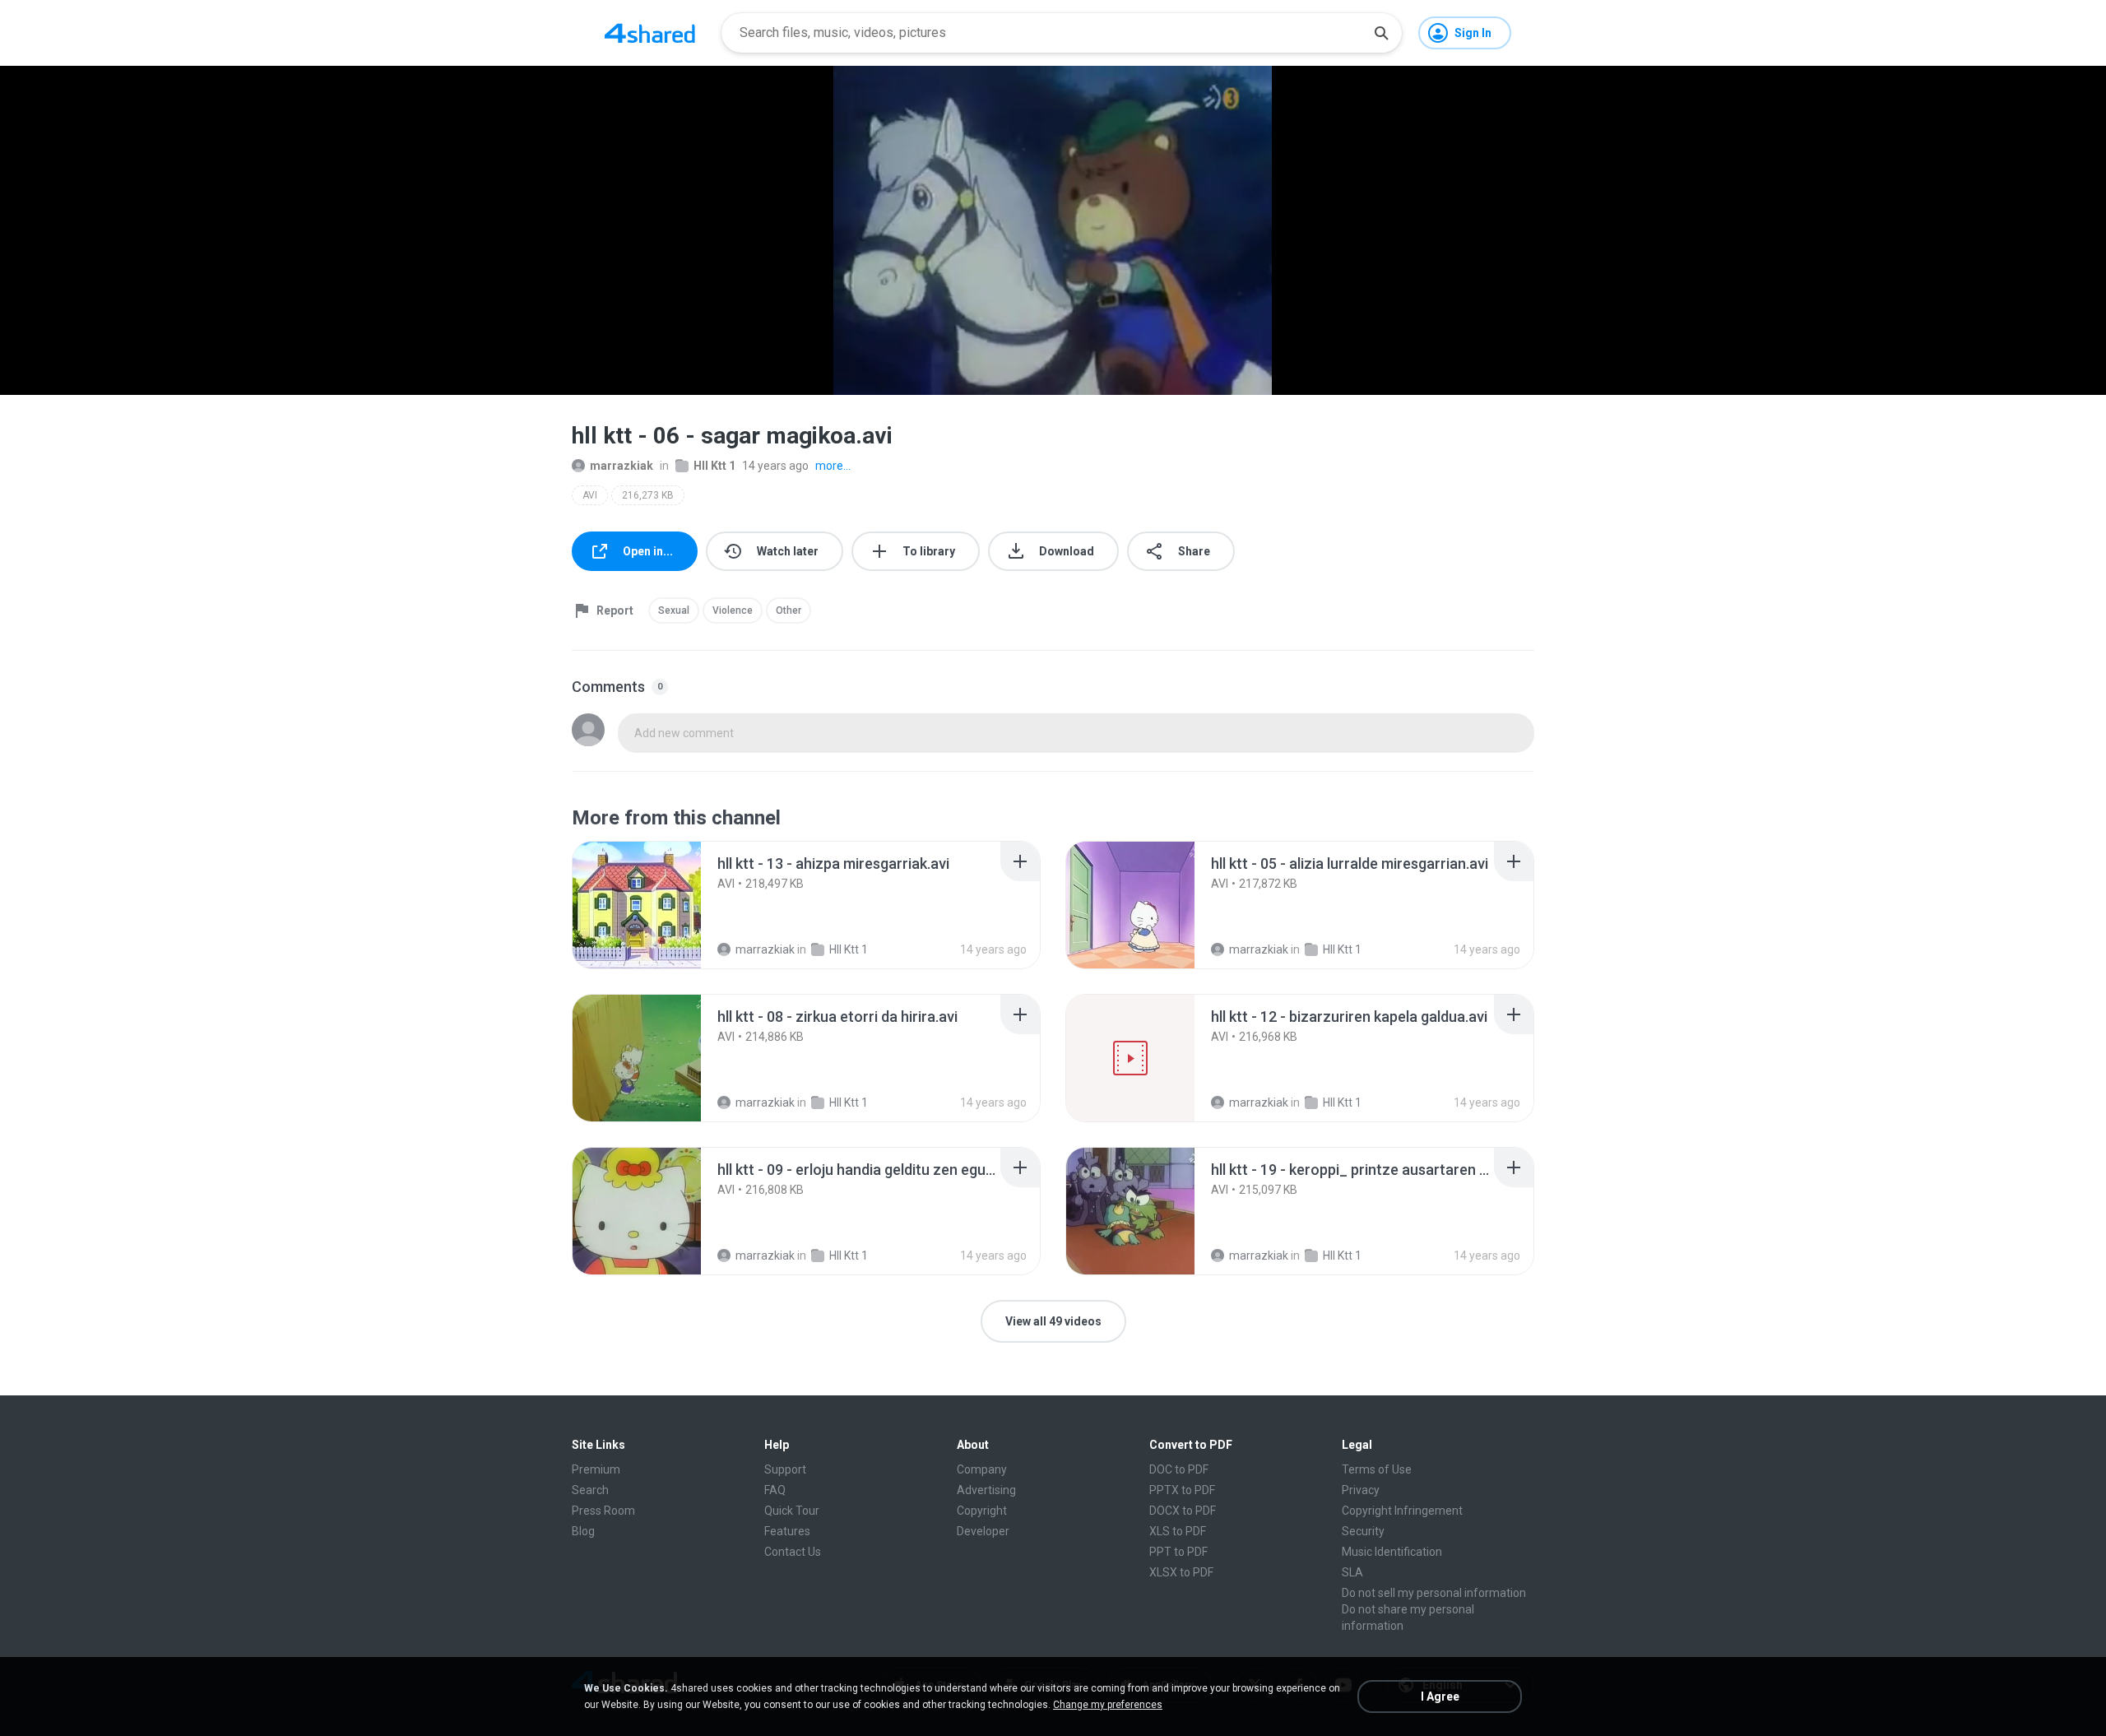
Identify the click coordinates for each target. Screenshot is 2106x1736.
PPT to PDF (1178, 1552)
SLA (1352, 1572)
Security (1363, 1531)
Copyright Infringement (1402, 1511)
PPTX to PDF (1182, 1490)
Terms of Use (1377, 1469)
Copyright (982, 1511)
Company (982, 1469)
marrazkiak (622, 466)
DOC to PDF (1179, 1469)
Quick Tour (792, 1511)
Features (787, 1531)
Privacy (1361, 1490)
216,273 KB (648, 495)
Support (785, 1469)
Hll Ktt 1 (714, 466)
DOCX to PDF (1183, 1511)
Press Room (603, 1511)
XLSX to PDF (1181, 1572)
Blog (583, 1531)
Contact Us (793, 1552)
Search (590, 1490)
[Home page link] (650, 33)
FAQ (775, 1490)
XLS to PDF (1178, 1531)
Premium (596, 1469)
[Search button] (1381, 33)
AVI (590, 495)
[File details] (637, 905)
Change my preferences (1108, 1705)
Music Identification (1392, 1552)
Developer (983, 1531)
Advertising (986, 1490)
